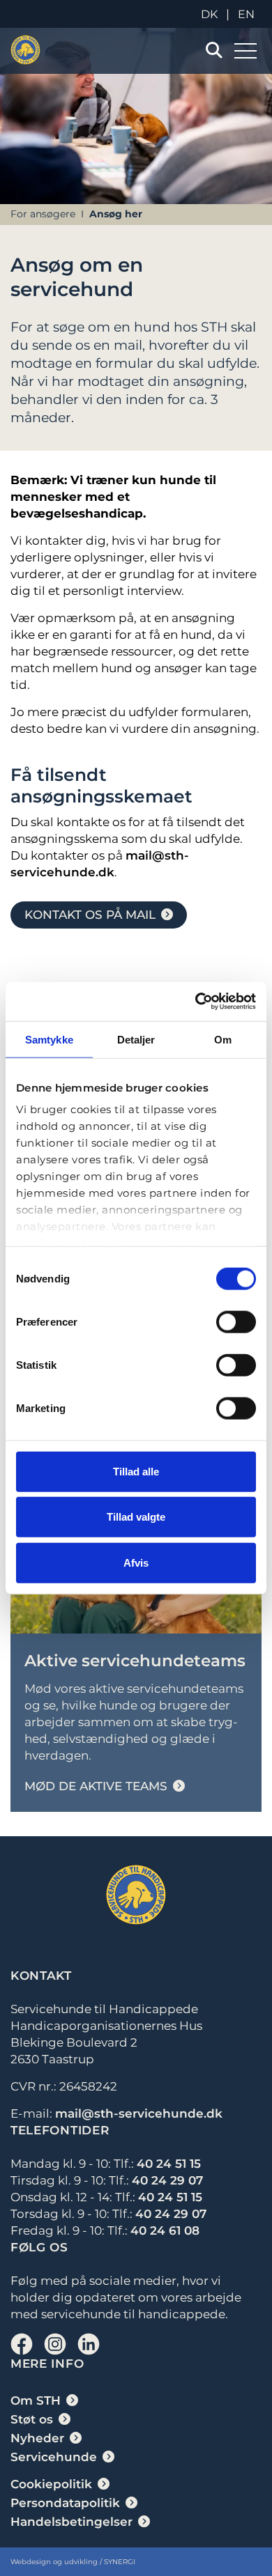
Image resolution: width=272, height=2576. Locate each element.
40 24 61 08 (165, 2230)
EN (246, 14)
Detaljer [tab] (136, 1039)
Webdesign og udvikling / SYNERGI (73, 2562)
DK (209, 14)
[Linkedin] (89, 2344)
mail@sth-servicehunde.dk (139, 2113)
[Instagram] (55, 2344)
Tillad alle (136, 1471)
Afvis (136, 1562)
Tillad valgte (136, 1517)
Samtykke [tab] (49, 1039)
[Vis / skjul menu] (214, 51)
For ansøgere (43, 214)
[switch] (236, 1321)
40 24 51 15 (169, 2164)
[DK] (25, 50)
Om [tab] (223, 1039)
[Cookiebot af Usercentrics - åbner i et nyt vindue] (196, 1002)
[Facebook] (22, 2344)
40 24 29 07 (167, 2180)
